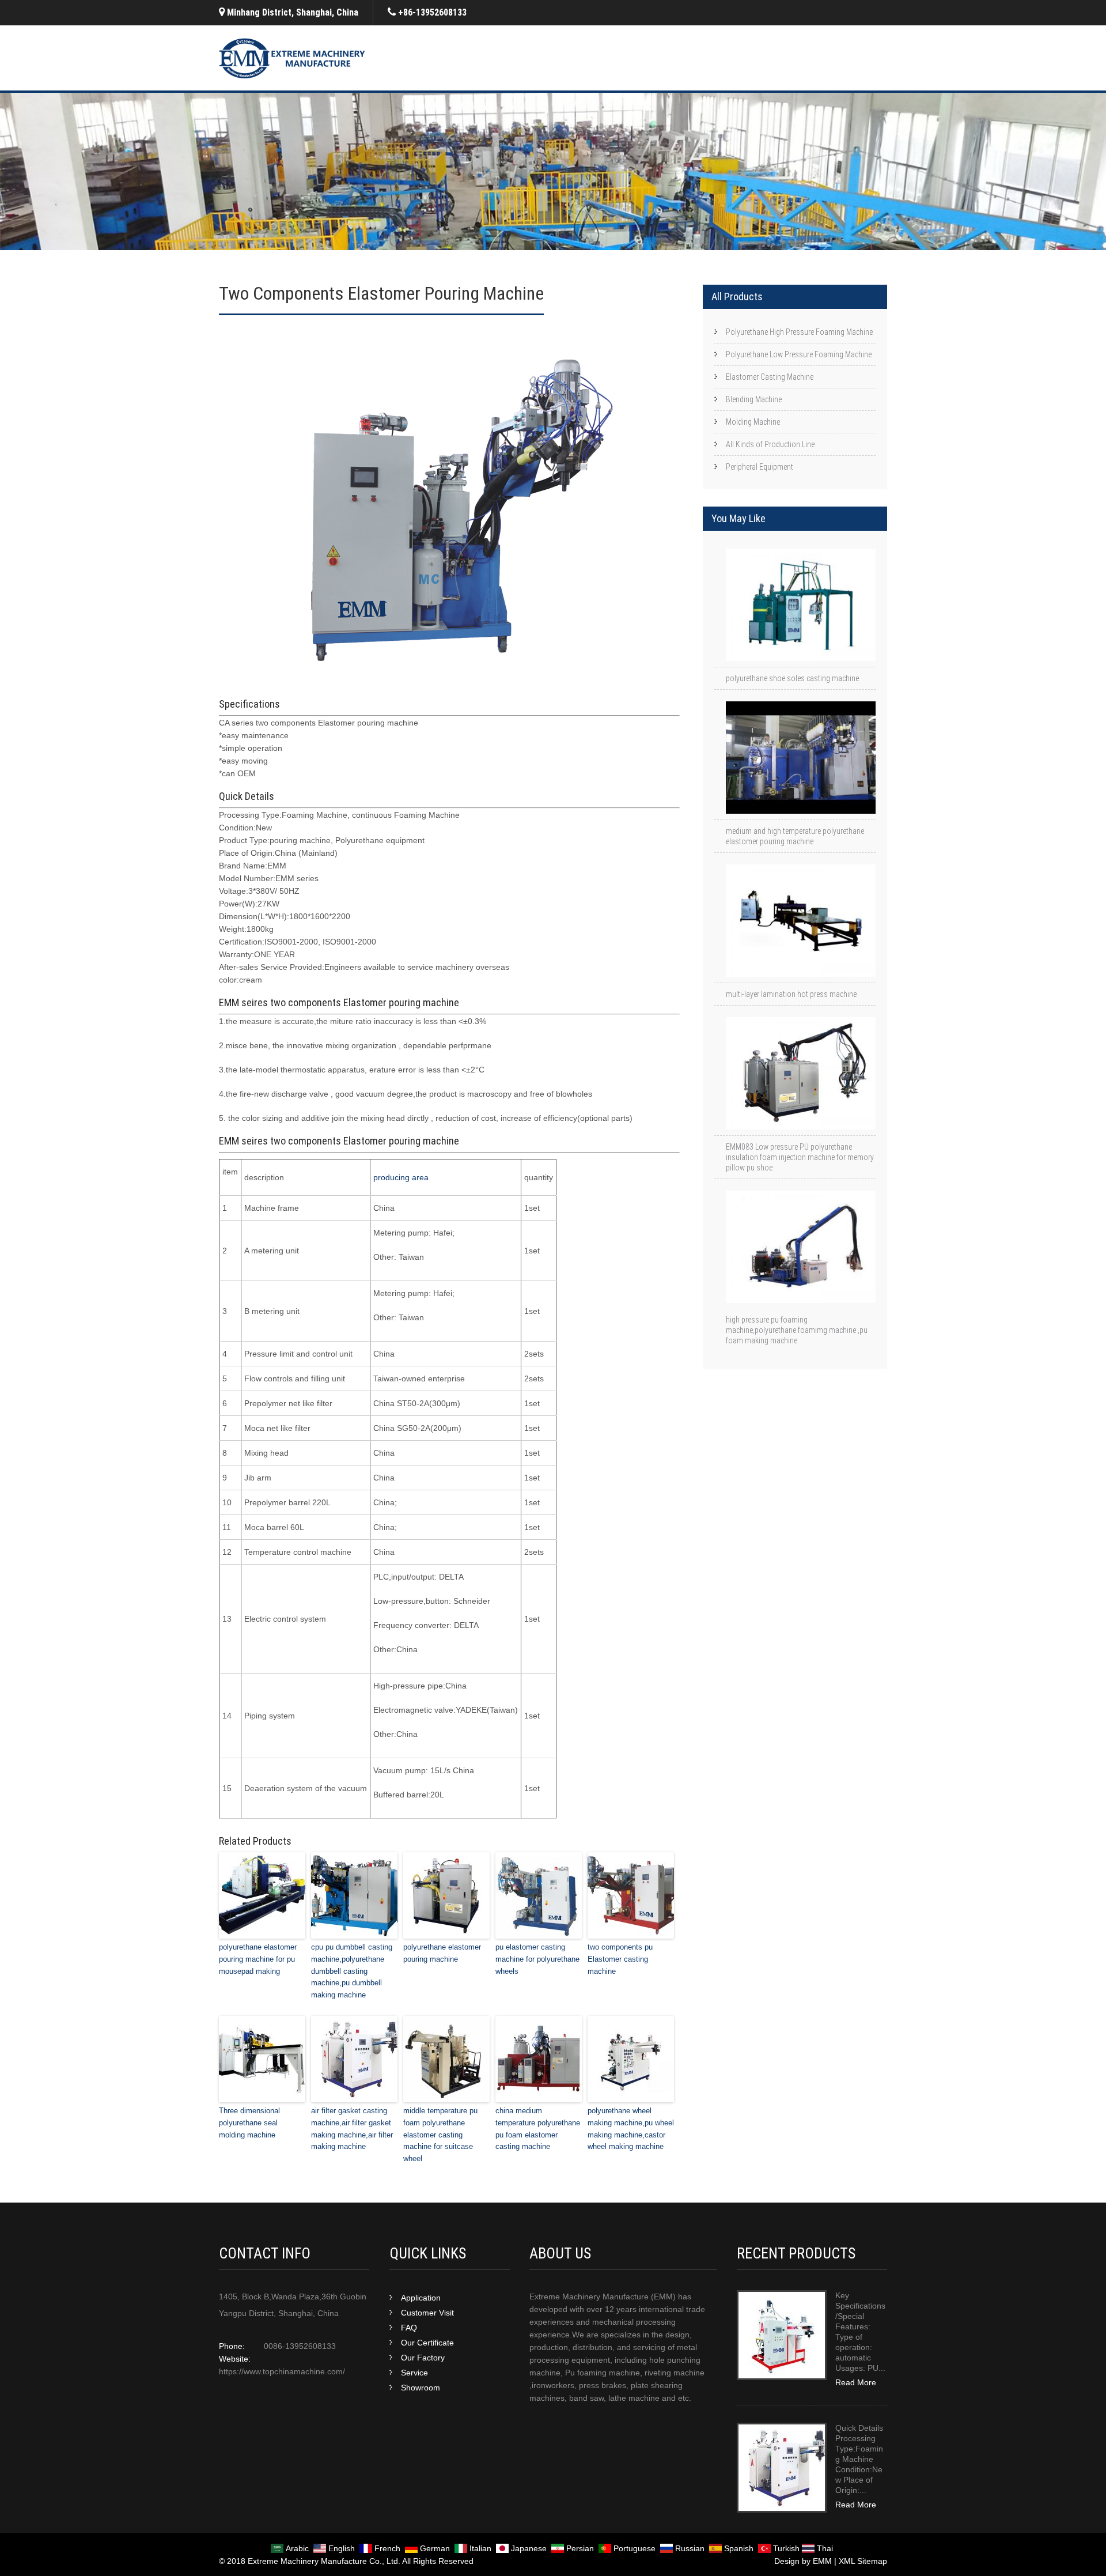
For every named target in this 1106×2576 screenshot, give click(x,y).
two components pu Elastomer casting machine (620, 1959)
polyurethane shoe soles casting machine (792, 678)
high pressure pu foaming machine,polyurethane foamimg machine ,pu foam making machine (797, 1330)
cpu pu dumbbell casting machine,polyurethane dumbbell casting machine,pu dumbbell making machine (352, 1971)
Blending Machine (754, 399)
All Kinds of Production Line (770, 444)
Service (414, 2373)
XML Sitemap (863, 2561)
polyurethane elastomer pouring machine (442, 1953)
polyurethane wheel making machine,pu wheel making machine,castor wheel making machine (631, 2129)
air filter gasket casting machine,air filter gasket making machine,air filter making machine (352, 2129)
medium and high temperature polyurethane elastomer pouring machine (795, 836)
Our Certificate (427, 2343)
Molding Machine (753, 422)
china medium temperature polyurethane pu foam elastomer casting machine (538, 2129)
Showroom (421, 2388)
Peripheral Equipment (760, 467)
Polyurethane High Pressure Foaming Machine (799, 332)
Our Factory (423, 2358)
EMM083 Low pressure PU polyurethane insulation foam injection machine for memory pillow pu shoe (800, 1157)
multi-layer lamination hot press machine (791, 994)
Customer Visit (427, 2313)
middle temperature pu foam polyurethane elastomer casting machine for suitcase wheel (440, 2135)
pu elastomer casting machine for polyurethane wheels (537, 1959)
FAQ (409, 2328)
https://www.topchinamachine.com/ (282, 2371)
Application (421, 2298)
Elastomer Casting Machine (770, 377)
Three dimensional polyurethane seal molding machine (249, 2123)
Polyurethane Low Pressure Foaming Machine (799, 354)
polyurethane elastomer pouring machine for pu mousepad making (258, 1959)
